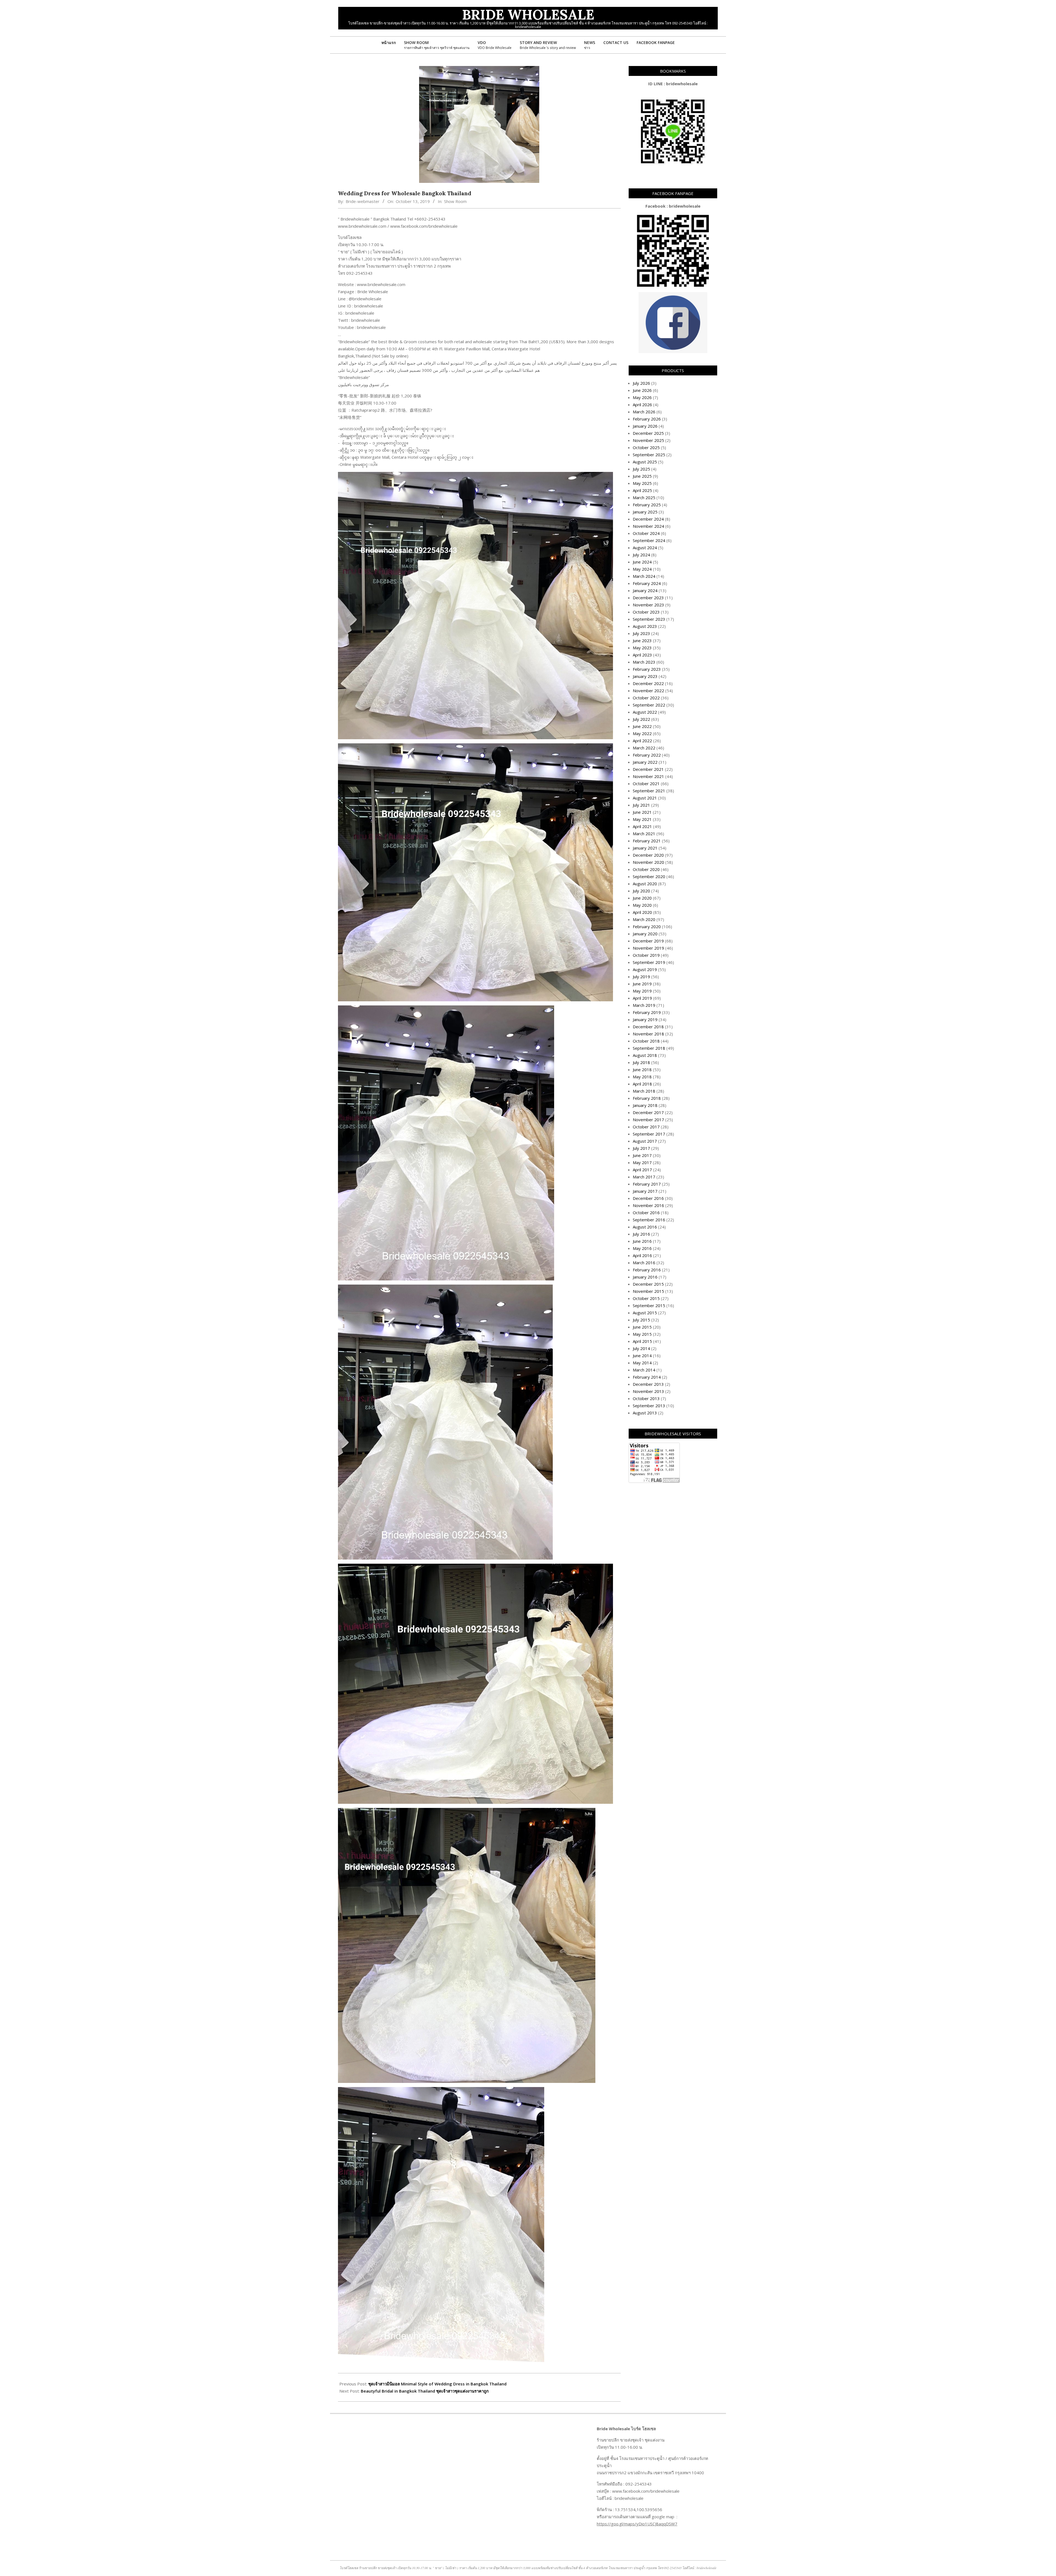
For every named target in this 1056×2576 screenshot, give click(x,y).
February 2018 (647, 1098)
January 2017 (645, 1191)
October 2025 (646, 447)
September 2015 (649, 1305)
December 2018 (648, 1027)
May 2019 (642, 991)
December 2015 (648, 1284)
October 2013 (646, 1398)
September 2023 (649, 619)
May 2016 (642, 1248)
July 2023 (641, 633)
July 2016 (641, 1234)
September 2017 (649, 1134)
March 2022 (644, 748)
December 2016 (648, 1198)
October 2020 (646, 869)
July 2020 (641, 891)
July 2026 (641, 383)
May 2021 (642, 819)
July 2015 (641, 1320)
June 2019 (642, 984)
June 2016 (642, 1241)
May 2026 (642, 397)
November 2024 (648, 526)
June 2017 (642, 1155)
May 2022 (642, 733)
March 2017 (644, 1177)
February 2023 (647, 669)
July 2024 (641, 555)
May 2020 (642, 905)
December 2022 (648, 683)
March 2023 (644, 662)
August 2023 (645, 626)
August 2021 (645, 798)
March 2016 (644, 1263)
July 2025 (641, 469)
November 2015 (648, 1291)
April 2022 (642, 741)
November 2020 (648, 862)
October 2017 (646, 1127)
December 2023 (648, 598)
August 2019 (645, 969)
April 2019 (642, 998)
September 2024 (649, 540)
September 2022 (649, 705)
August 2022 (645, 712)
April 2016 (642, 1255)
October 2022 (646, 698)
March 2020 (644, 919)
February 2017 (647, 1184)
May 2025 (642, 483)
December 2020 (648, 855)
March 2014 (644, 1370)
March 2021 (644, 834)
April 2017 (642, 1170)
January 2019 (645, 1019)
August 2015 (645, 1313)
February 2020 (647, 927)
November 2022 (648, 691)
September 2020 (649, 876)
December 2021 (648, 769)
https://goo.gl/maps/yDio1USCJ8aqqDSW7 (637, 2524)
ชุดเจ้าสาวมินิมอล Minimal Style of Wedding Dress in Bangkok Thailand (437, 2384)
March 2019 (644, 1005)
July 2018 (641, 1062)
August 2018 (645, 1055)
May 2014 (642, 1363)
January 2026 (645, 426)
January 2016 (645, 1277)
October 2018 (646, 1041)
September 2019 (649, 962)
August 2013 (645, 1413)
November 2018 (648, 1034)
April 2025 (642, 490)
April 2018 (642, 1084)
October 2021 (646, 783)
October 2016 (646, 1213)
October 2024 (646, 533)
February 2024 (647, 583)
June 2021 (642, 812)
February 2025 (647, 505)
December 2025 (648, 433)
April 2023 (642, 655)
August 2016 (645, 1227)
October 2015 (646, 1298)
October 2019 (646, 955)
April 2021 (642, 826)
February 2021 (647, 841)
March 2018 (644, 1091)
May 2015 (642, 1334)
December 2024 (648, 519)
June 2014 (642, 1356)
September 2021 (649, 791)
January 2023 (645, 676)
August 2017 (645, 1141)
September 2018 (649, 1048)
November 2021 (648, 776)
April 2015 (642, 1341)
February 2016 (647, 1270)
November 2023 (648, 605)
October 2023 (646, 612)
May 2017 (642, 1162)
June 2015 (642, 1327)
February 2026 (647, 419)
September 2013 (649, 1406)
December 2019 (648, 941)
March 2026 (644, 412)
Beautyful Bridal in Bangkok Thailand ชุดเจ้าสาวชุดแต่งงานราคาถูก (425, 2391)
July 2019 (641, 977)
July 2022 (641, 719)
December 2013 (648, 1384)
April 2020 (642, 912)
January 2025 (645, 512)
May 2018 (642, 1077)
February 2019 (647, 1012)
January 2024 (645, 590)
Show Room (455, 201)
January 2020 (645, 934)
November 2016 (648, 1205)
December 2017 (648, 1112)
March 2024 (644, 576)
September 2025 (649, 455)
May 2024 (642, 569)
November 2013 (648, 1391)
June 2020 (642, 898)
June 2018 (642, 1070)
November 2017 (648, 1120)
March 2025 (644, 497)
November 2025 (648, 440)
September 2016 (649, 1220)
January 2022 (645, 762)
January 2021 (645, 848)
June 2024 (642, 562)
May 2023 (642, 648)
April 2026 (642, 405)
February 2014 (647, 1377)
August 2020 (645, 884)
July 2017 (641, 1148)
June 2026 (642, 390)
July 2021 (641, 805)
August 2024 (645, 548)
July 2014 (641, 1348)
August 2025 (645, 462)
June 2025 (642, 476)
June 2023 (642, 640)
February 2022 (647, 755)
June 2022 (642, 726)
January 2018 (645, 1105)
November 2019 (648, 948)
